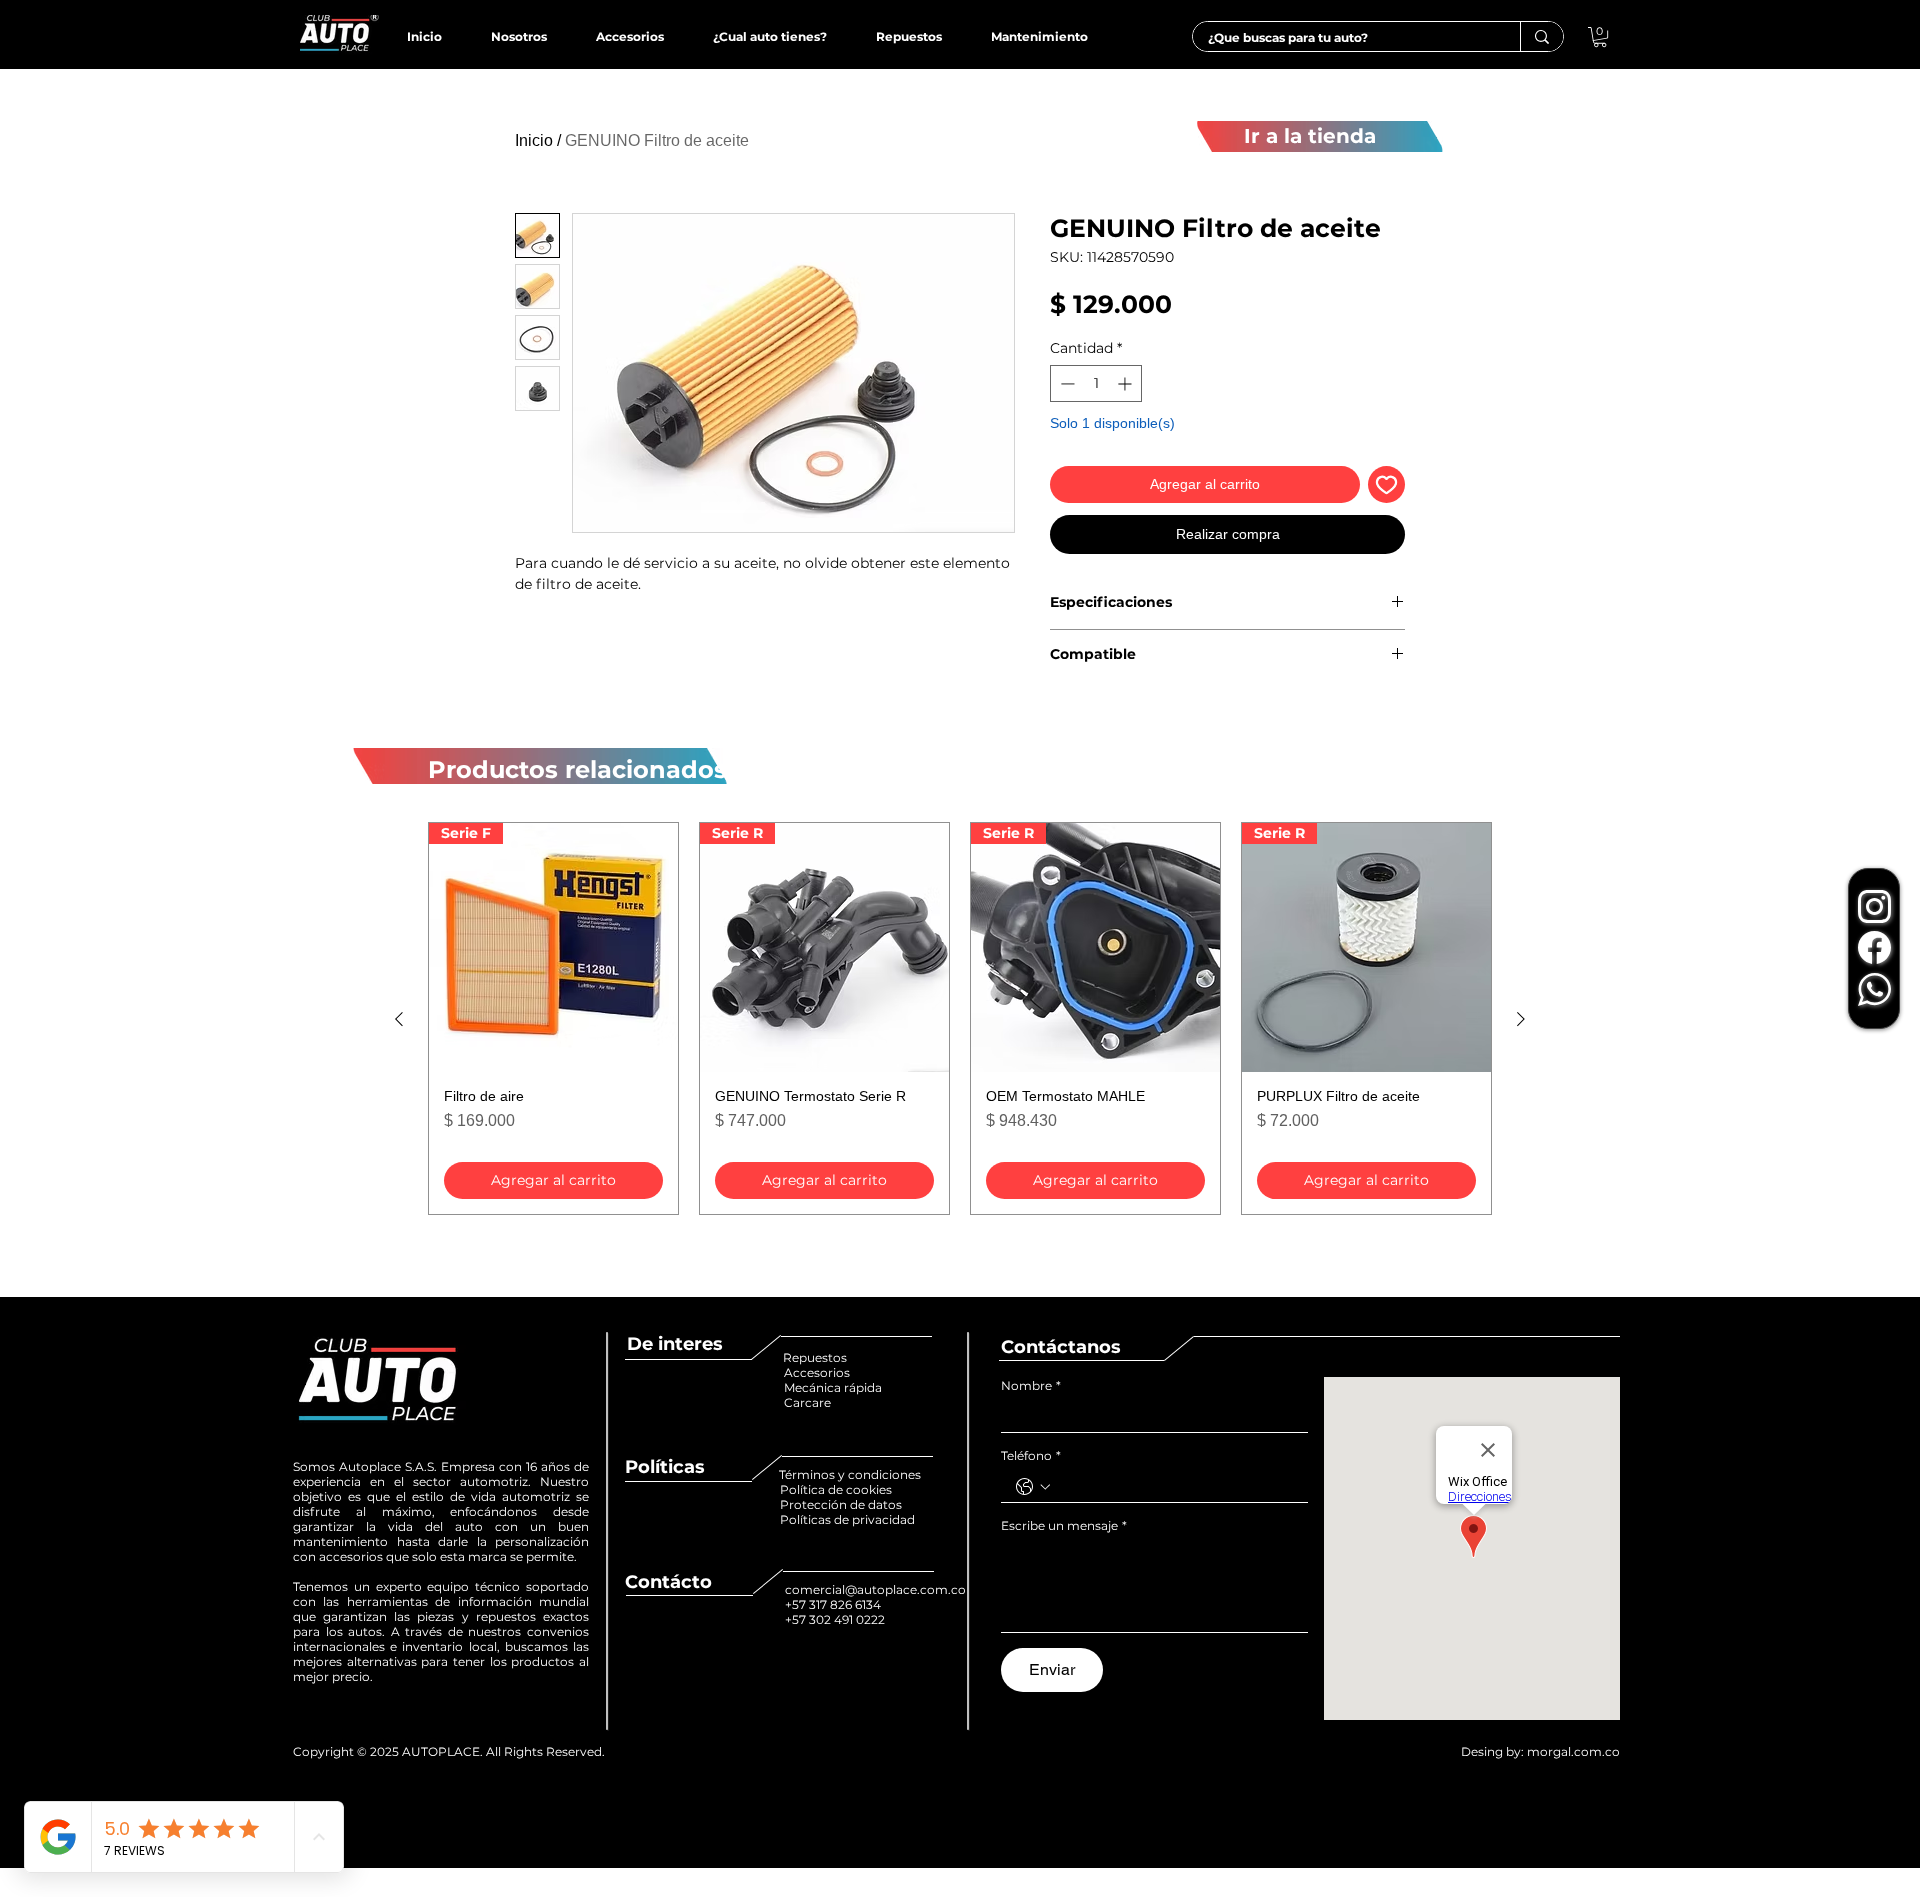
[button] (1600, 37)
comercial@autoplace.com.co (875, 1589)
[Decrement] (1065, 383)
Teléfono (1031, 1455)
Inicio (534, 140)
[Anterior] (399, 1019)
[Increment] (1126, 383)
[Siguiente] (1521, 1019)
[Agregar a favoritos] (1386, 484)
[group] (960, 1018)
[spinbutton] (1096, 383)
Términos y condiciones (850, 1474)
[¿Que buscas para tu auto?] (1541, 36)
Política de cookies (837, 1489)
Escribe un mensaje (1064, 1525)
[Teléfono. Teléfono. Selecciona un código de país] (1033, 1487)
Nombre (1031, 1385)
